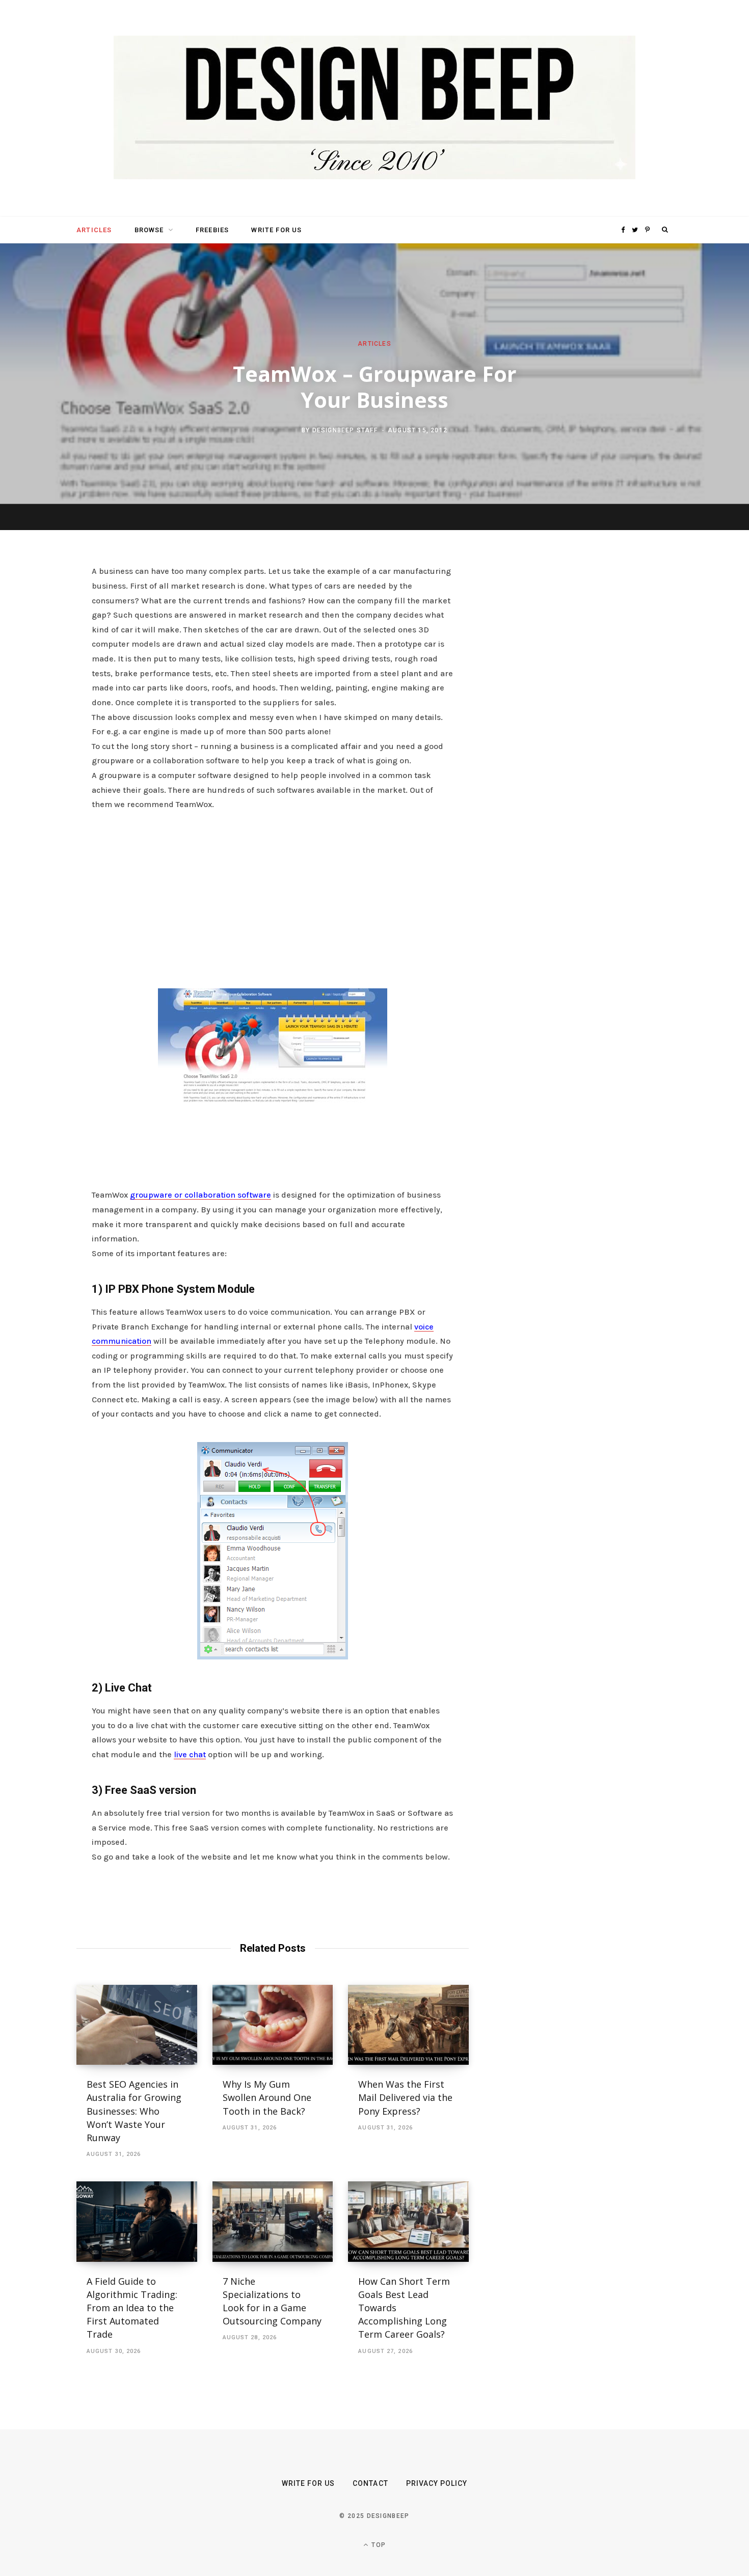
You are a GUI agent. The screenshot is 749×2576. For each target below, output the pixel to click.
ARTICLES (94, 230)
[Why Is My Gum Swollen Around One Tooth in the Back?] (273, 2025)
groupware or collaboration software (200, 1195)
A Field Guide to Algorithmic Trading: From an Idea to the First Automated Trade (132, 2308)
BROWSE (149, 230)
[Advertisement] (273, 897)
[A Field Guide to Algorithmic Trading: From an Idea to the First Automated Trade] (137, 2222)
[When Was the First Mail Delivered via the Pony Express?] (408, 2025)
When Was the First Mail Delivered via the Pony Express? (405, 2097)
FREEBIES (212, 230)
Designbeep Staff (345, 430)
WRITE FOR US (276, 230)
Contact (370, 2483)
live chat (190, 1754)
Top (378, 2545)
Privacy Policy (437, 2483)
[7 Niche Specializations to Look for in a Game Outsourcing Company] (273, 2222)
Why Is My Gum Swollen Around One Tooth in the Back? (267, 2097)
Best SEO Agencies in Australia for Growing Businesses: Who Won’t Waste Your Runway (134, 2111)
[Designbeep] (374, 108)
